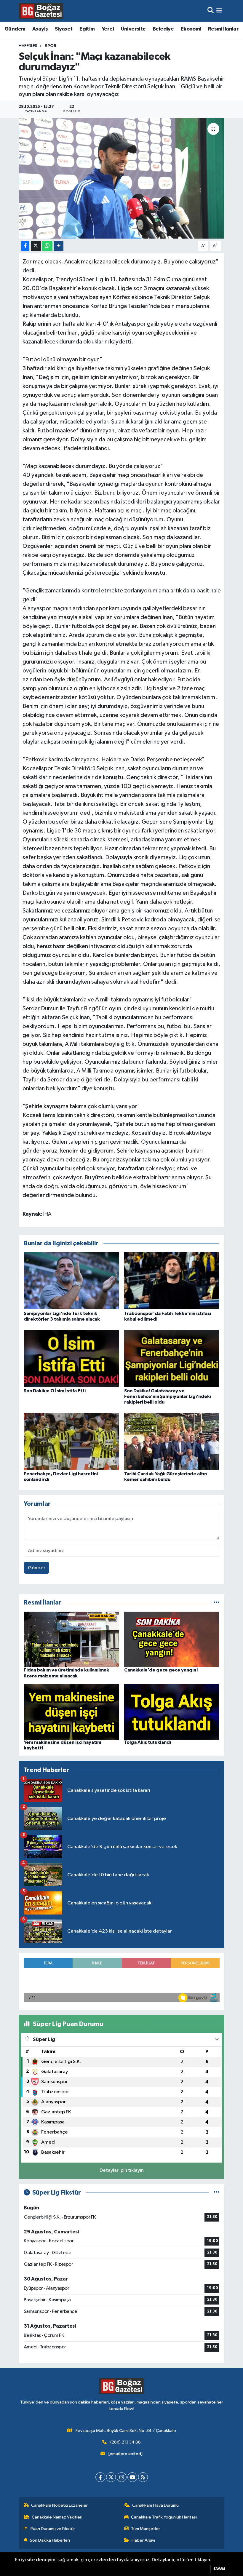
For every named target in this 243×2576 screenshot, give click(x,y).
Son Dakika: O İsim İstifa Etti (55, 1391)
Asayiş (40, 29)
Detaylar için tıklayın (122, 2170)
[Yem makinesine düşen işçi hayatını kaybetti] (71, 1712)
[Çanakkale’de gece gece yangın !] (172, 1639)
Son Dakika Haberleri (50, 2540)
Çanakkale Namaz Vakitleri (57, 2517)
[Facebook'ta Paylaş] (25, 246)
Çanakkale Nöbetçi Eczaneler (59, 2505)
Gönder (37, 1568)
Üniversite (133, 29)
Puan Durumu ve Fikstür (53, 2529)
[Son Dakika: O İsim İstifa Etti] (71, 1358)
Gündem (15, 29)
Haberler (28, 46)
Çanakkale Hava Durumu (155, 2505)
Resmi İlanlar (223, 29)
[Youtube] (132, 2477)
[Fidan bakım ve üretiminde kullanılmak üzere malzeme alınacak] (71, 1639)
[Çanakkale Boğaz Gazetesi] (41, 11)
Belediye (163, 29)
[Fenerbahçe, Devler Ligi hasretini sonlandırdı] (71, 1441)
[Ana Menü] (219, 11)
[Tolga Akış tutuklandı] (172, 1712)
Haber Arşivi (143, 2540)
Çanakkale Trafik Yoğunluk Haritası (164, 2517)
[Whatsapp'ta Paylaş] (47, 246)
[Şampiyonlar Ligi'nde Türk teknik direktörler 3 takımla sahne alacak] (71, 1281)
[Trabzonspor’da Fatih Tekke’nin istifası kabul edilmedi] (172, 1281)
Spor (51, 46)
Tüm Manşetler (146, 2529)
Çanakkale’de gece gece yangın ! (161, 1670)
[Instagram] (122, 2477)
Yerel (108, 29)
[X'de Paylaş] (36, 246)
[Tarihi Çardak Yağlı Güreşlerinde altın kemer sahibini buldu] (172, 1441)
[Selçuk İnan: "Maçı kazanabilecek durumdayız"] (122, 178)
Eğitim (87, 29)
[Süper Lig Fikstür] (216, 2193)
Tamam (219, 2569)
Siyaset (64, 29)
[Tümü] (216, 1603)
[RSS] (143, 2477)
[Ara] (211, 11)
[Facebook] (100, 2477)
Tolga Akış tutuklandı (148, 1742)
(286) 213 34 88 (126, 2442)
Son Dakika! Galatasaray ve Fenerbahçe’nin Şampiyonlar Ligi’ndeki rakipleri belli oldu (168, 1396)
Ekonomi (191, 29)
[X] (111, 2477)
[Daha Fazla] (59, 246)
